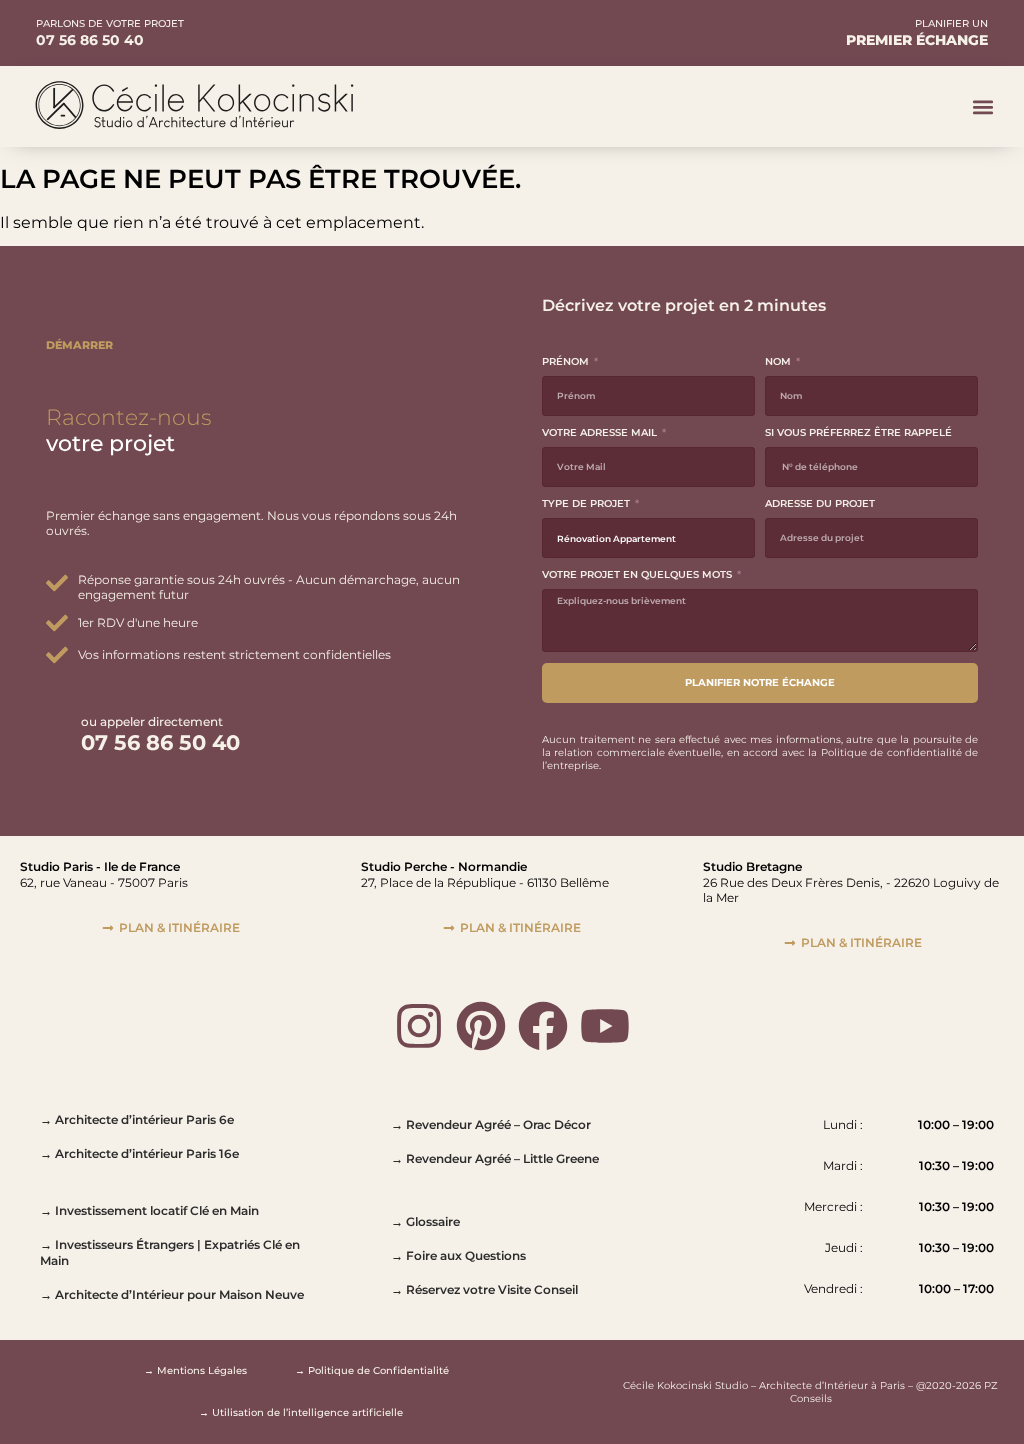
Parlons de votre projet (110, 23)
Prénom (567, 361)
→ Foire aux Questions (458, 1255)
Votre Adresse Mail (601, 432)
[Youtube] (605, 1026)
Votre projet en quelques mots (638, 574)
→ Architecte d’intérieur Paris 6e (137, 1119)
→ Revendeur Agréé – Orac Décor (491, 1124)
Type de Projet (587, 503)
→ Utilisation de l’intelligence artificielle (301, 1412)
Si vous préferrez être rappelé (858, 432)
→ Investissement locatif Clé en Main (149, 1210)
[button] (982, 106)
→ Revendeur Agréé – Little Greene (495, 1158)
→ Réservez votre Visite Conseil (484, 1289)
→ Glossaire (425, 1221)
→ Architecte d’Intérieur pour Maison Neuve (172, 1294)
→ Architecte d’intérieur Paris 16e (139, 1153)
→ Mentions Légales (195, 1370)
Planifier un (951, 23)
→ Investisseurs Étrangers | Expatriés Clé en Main (170, 1252)
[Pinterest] (481, 1026)
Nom (779, 361)
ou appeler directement (152, 721)
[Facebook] (543, 1026)
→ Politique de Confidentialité (372, 1370)
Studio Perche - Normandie (444, 866)
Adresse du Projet (820, 503)
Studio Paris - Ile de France (100, 866)
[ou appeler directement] (58, 732)
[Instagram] (419, 1026)
